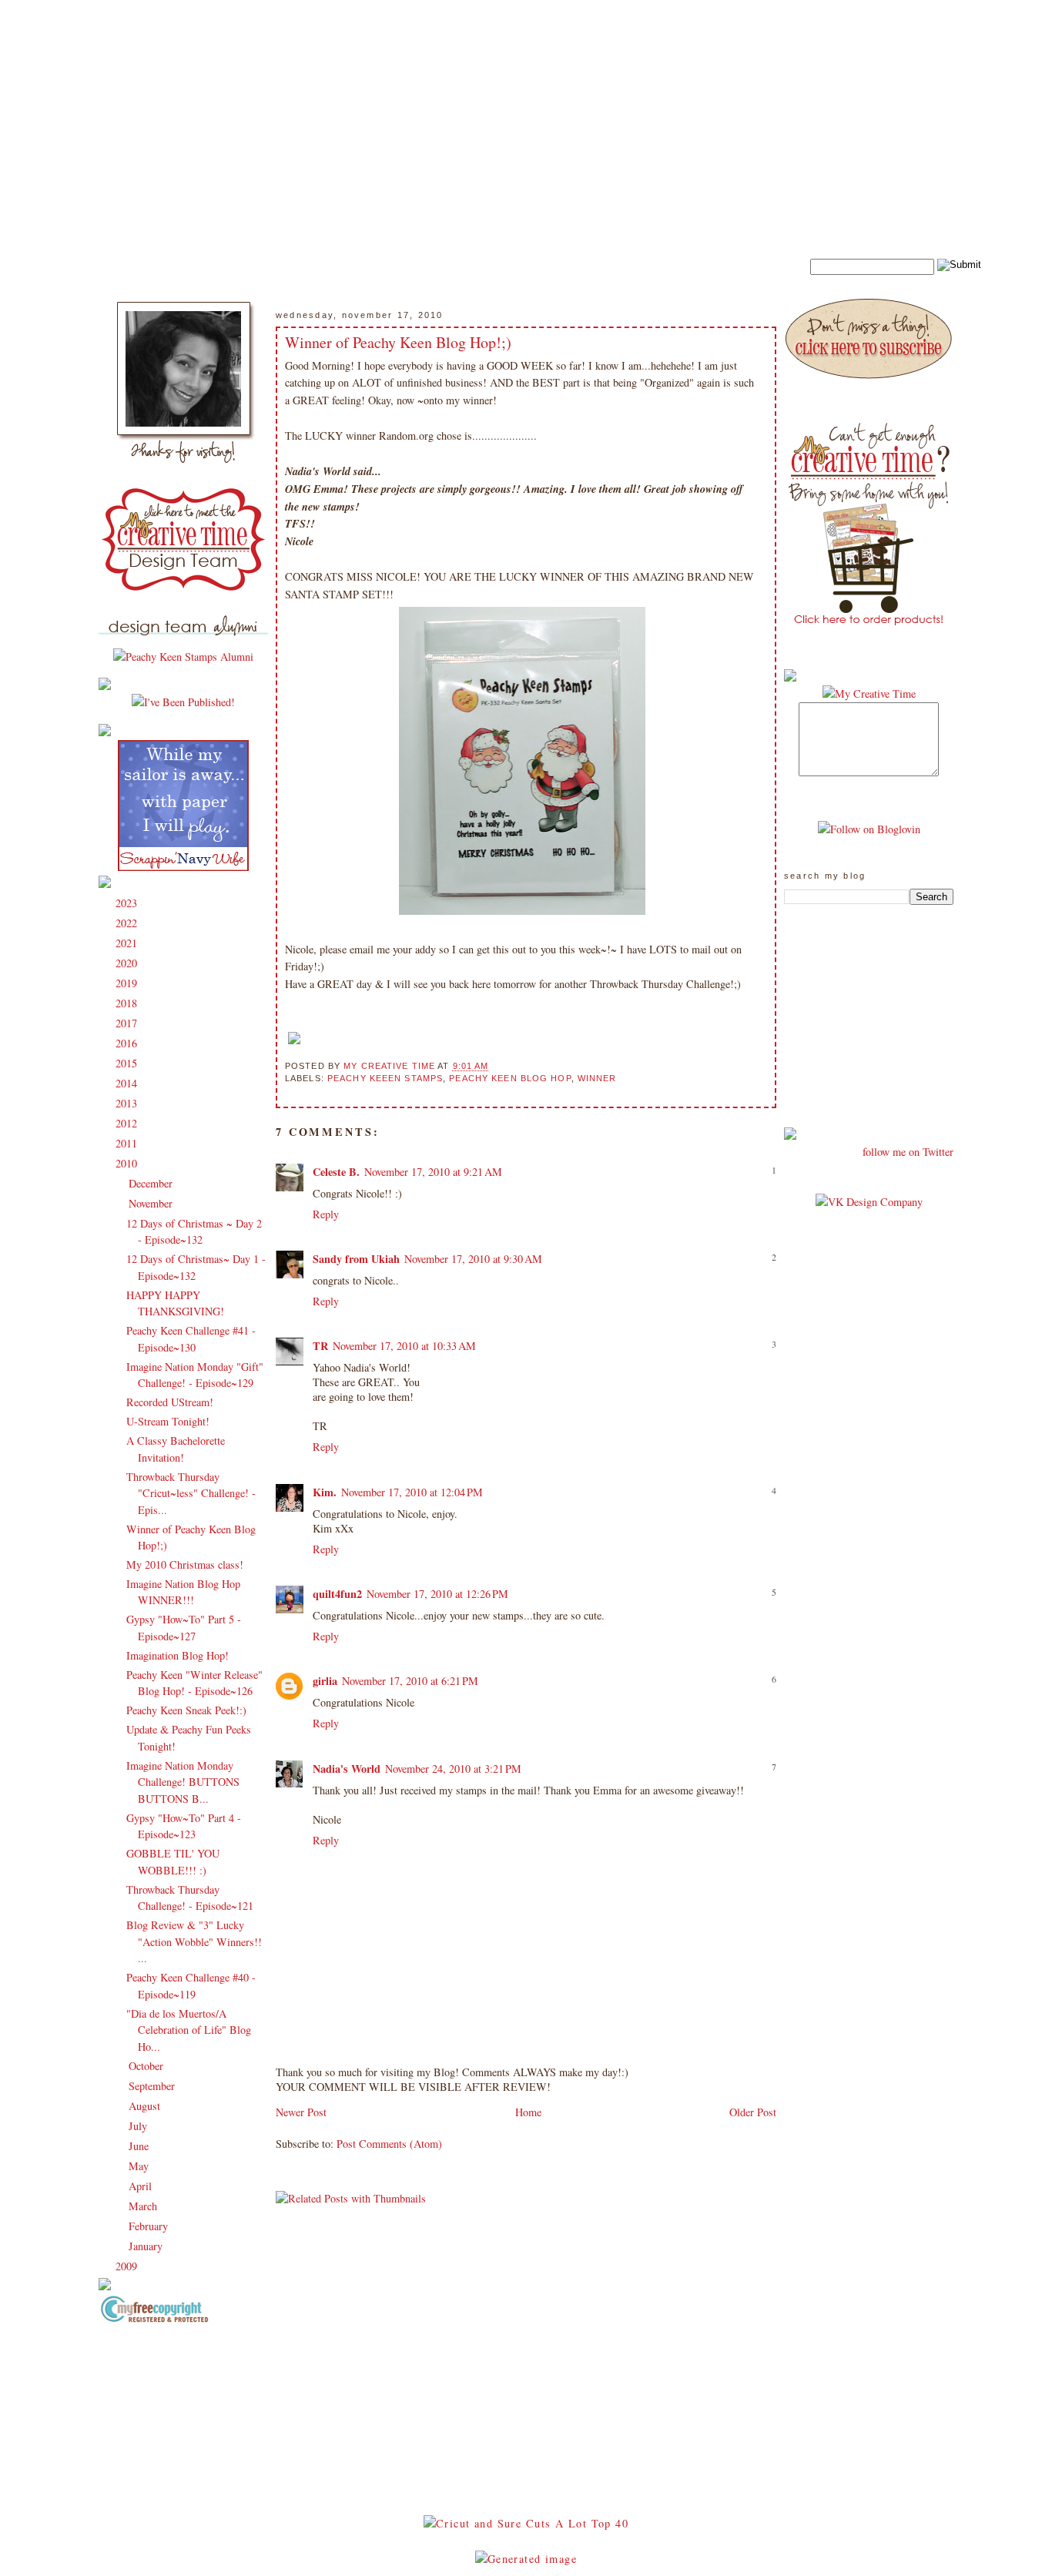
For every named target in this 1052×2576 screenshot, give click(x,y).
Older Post (753, 2112)
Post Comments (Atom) (389, 2144)
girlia (325, 1681)
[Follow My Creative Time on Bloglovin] (869, 829)
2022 (128, 923)
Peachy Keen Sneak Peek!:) (186, 1710)
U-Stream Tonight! (168, 1421)
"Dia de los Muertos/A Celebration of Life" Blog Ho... (189, 2030)
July (139, 2126)
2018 (128, 1003)
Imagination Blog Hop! (178, 1655)
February (150, 2226)
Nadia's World (347, 1769)
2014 (128, 1083)
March (144, 2206)
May (140, 2166)
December (152, 1183)
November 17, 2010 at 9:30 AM (473, 1259)
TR (320, 1346)
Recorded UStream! (170, 1402)
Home (528, 2112)
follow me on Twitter (908, 1152)
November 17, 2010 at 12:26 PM (437, 1594)
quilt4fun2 (337, 1594)
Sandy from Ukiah (356, 1259)
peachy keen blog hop (510, 1078)
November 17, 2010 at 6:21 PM (410, 1681)
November (152, 1203)
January (147, 2246)
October (147, 2066)
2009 (128, 2266)
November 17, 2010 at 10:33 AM (404, 1346)
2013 (128, 1103)
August (146, 2106)
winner (597, 1078)
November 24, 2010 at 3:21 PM (453, 1769)
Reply (326, 1214)
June (140, 2146)
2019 (128, 983)
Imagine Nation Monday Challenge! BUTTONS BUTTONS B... (183, 1782)
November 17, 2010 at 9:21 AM (433, 1172)
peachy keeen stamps (385, 1078)
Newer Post (301, 2112)
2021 (128, 943)
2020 (128, 963)
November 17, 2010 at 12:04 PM (412, 1492)
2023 (128, 903)
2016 (128, 1043)
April (142, 2186)
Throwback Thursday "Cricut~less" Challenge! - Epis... (191, 1493)
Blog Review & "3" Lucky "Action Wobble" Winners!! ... (194, 1941)
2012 (128, 1123)
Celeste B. (336, 1172)
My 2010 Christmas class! (185, 1564)
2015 (128, 1063)
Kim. (325, 1492)
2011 (128, 1143)
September (153, 2086)
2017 (128, 1023)
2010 (128, 1163)
